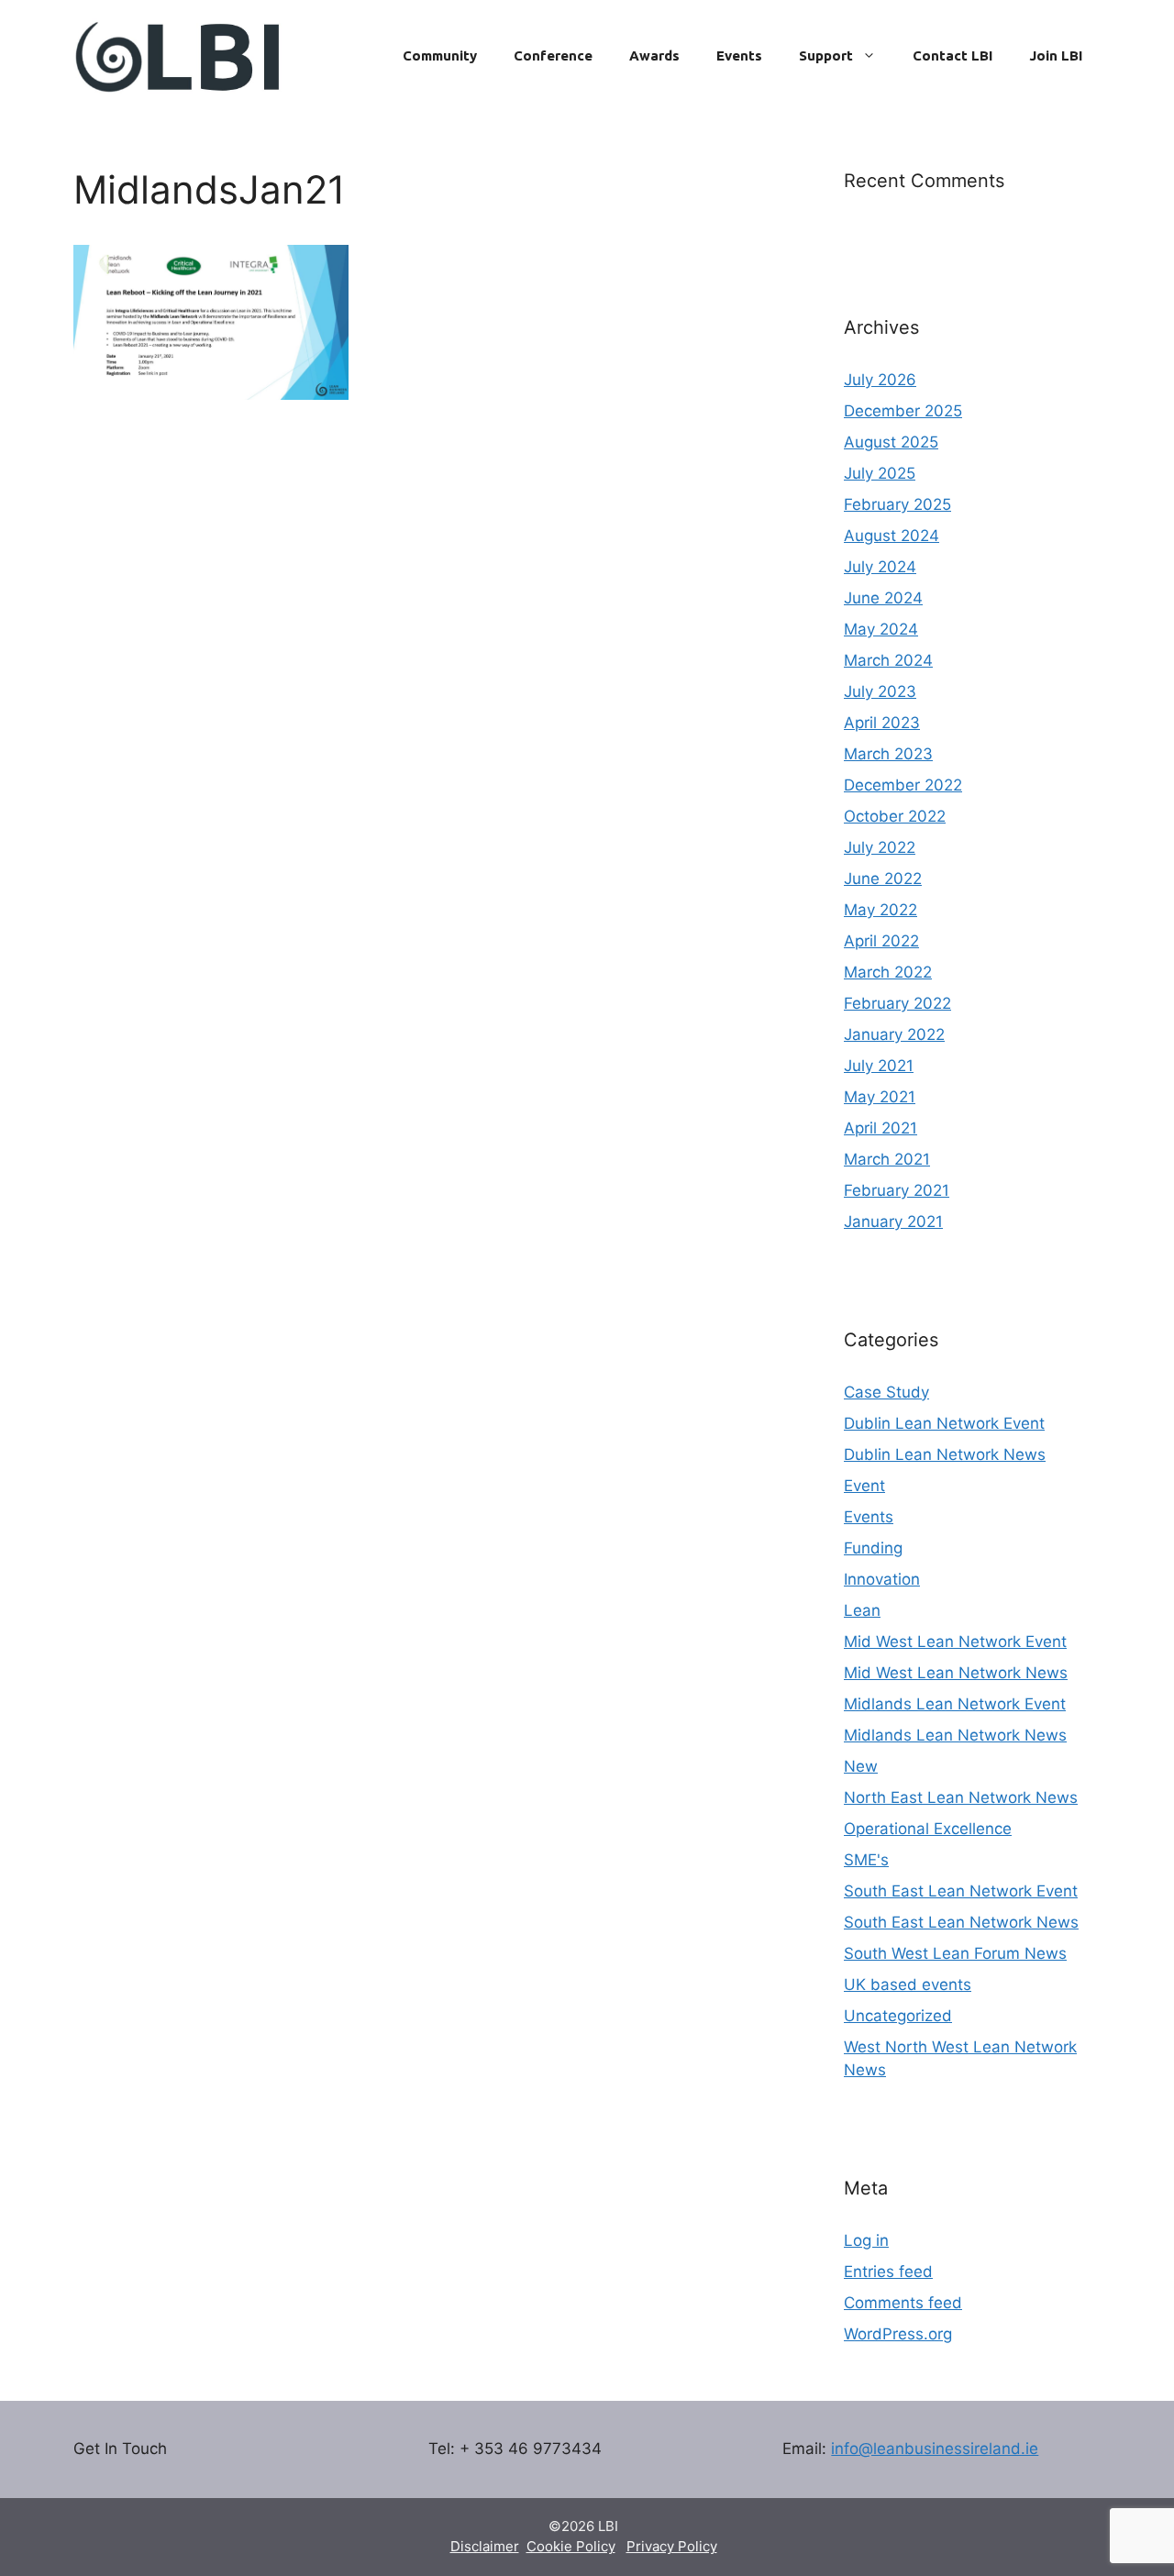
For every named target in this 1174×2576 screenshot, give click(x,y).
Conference (553, 55)
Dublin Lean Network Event (944, 1423)
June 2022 (883, 879)
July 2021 (879, 1066)
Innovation (882, 1579)
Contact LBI (952, 55)
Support (826, 55)
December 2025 (903, 411)
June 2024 (883, 598)
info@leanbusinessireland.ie (935, 2449)
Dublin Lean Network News (945, 1454)
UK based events (908, 1985)
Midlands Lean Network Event (955, 1704)
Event (864, 1486)
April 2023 (882, 723)
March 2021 (887, 1159)
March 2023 (888, 754)
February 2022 (897, 1003)
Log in (866, 2240)
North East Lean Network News (961, 1797)
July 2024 (880, 567)
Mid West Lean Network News (956, 1673)
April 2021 (880, 1128)
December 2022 (903, 785)
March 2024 (888, 660)
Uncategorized (898, 2016)
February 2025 (897, 504)
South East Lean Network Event (961, 1891)
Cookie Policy (571, 2546)
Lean (862, 1610)
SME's (866, 1860)
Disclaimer (485, 2546)
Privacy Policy (672, 2546)
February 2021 (897, 1190)
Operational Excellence (928, 1829)
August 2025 (891, 442)
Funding (873, 1548)
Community (440, 55)
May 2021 (880, 1097)
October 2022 (895, 816)
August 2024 (892, 536)
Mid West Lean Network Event (955, 1642)
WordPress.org (898, 2334)
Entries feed (888, 2272)
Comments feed (903, 2303)
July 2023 (880, 691)
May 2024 (881, 629)
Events (739, 55)
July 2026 (880, 380)
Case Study (886, 1392)
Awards (654, 55)
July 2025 (880, 473)
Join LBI (1056, 55)
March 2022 (888, 972)
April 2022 (881, 941)
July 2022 (880, 847)
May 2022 (880, 910)
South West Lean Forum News (955, 1953)
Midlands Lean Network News (955, 1735)
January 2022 (894, 1034)
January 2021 (893, 1222)
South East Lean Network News (961, 1922)
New (861, 1766)
